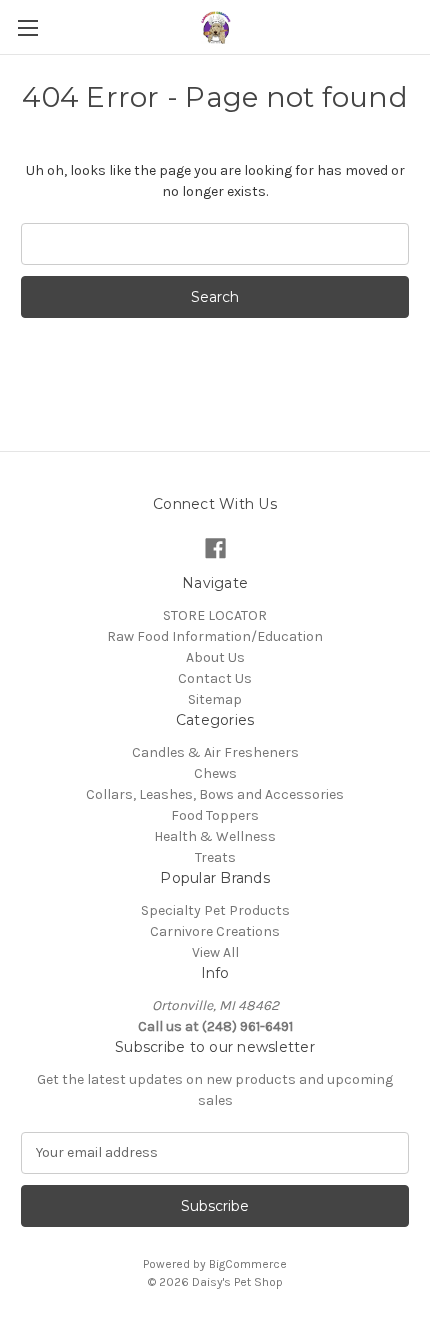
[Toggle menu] (27, 27)
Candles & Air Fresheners (215, 752)
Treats (215, 857)
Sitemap (215, 699)
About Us (215, 657)
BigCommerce (248, 1264)
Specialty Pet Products (215, 910)
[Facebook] (215, 548)
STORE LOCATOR (215, 615)
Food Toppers (215, 815)
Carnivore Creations (215, 931)
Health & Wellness (215, 836)
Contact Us (215, 678)
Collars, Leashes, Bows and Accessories (215, 794)
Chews (215, 773)
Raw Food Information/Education (215, 636)
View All (215, 952)
